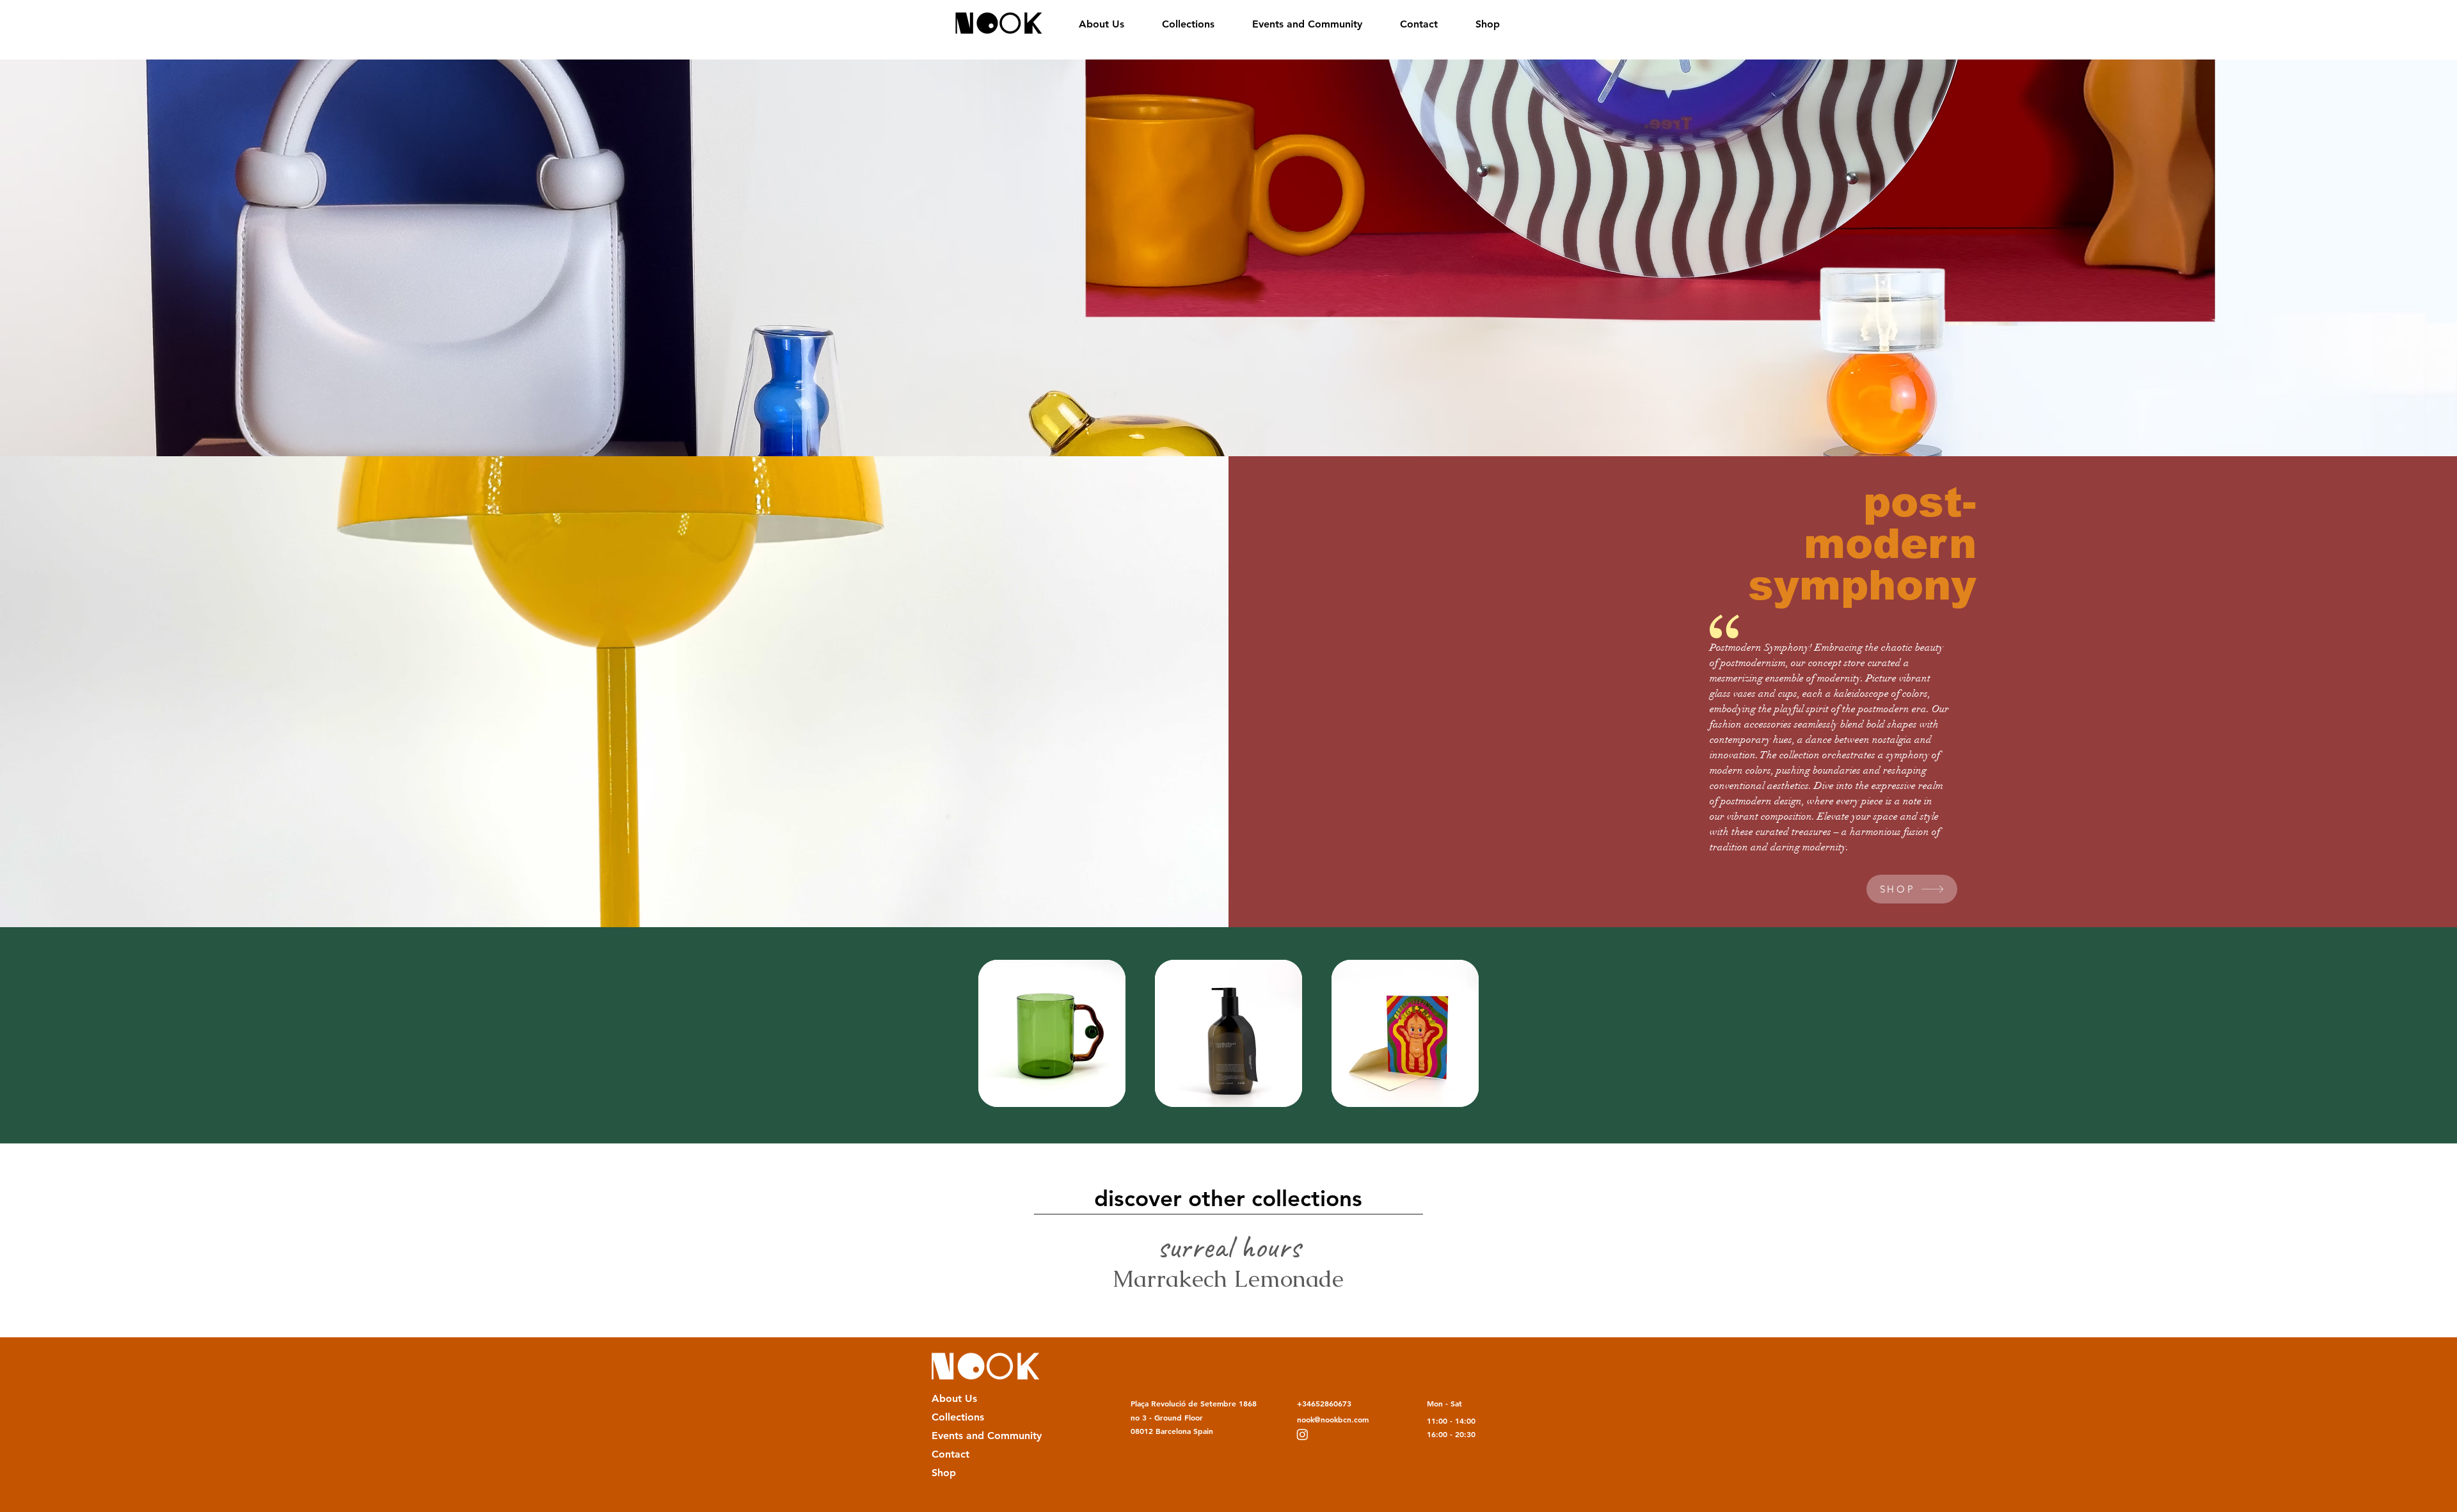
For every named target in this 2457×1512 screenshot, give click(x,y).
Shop (944, 1473)
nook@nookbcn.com (1333, 1419)
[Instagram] (1302, 1434)
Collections (958, 1417)
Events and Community (977, 1436)
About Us (954, 1398)
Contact (950, 1454)
